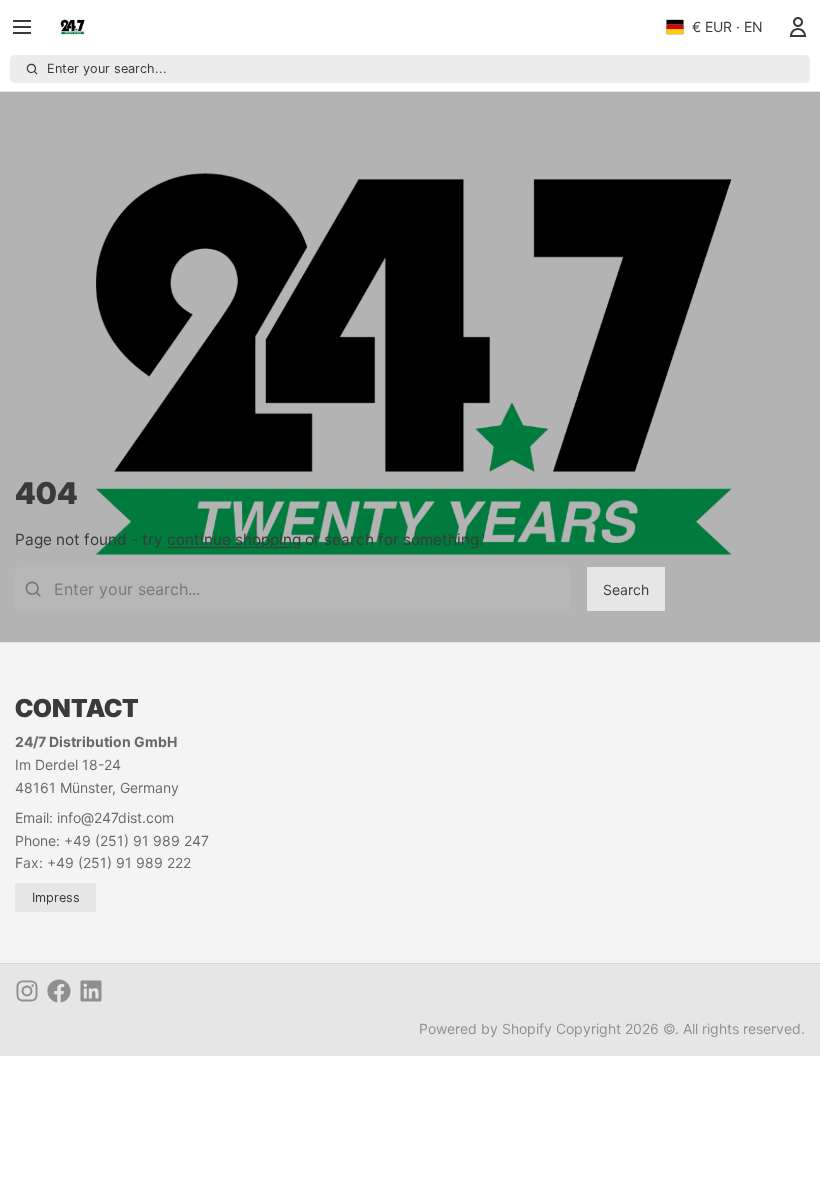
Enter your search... (107, 68)
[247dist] (72, 27)
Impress (56, 897)
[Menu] (29, 27)
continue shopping (234, 539)
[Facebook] (59, 991)
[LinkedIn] (91, 991)
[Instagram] (27, 991)
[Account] (794, 27)
